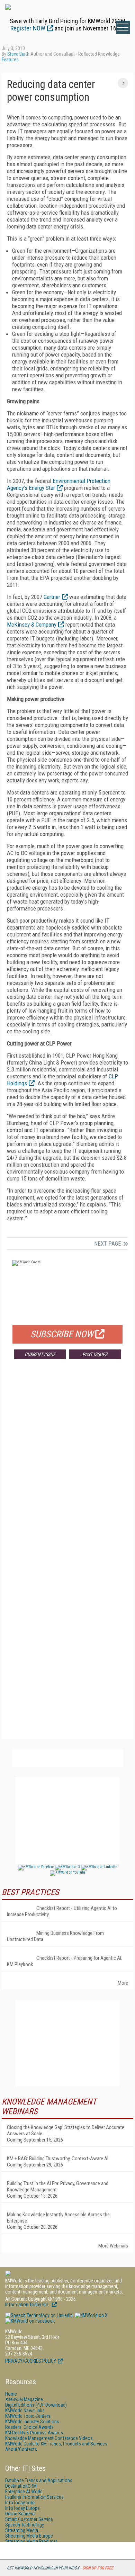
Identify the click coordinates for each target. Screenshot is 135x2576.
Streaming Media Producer (31, 2541)
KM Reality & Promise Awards (34, 2433)
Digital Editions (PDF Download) (36, 2405)
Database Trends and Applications (39, 2480)
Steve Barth (18, 54)
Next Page (108, 1244)
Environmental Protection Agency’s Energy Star (59, 484)
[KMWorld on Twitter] (91, 2315)
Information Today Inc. (28, 2305)
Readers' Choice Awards (29, 2427)
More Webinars (113, 2246)
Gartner (52, 597)
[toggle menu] (123, 27)
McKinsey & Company (32, 625)
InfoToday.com (20, 2503)
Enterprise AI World (24, 2492)
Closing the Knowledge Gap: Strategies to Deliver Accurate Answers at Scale (66, 2130)
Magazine (24, 2399)
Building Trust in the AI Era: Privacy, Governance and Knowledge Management (58, 2187)
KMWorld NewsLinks (25, 2411)
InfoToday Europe (22, 2508)
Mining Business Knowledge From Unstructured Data (55, 1936)
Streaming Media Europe (29, 2536)
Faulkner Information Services (34, 2497)
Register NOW (28, 28)
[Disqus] (67, 1467)
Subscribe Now (62, 1334)
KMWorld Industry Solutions (32, 2422)
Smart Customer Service (29, 2519)
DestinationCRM (21, 2486)
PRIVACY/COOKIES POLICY (31, 2361)
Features (10, 60)
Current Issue (40, 1354)
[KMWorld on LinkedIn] (39, 2315)
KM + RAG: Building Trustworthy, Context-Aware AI (58, 2158)
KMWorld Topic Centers (28, 2416)
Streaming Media (22, 2530)
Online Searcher (21, 2514)
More (123, 1983)
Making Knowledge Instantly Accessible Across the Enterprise (58, 2218)
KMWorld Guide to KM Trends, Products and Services (56, 2444)
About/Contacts (21, 2449)
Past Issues (95, 1354)
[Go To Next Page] (123, 83)
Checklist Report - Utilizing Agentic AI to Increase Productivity (62, 1911)
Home (11, 2394)
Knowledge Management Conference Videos (49, 2438)
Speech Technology (25, 2525)
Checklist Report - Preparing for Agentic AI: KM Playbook (65, 1961)
